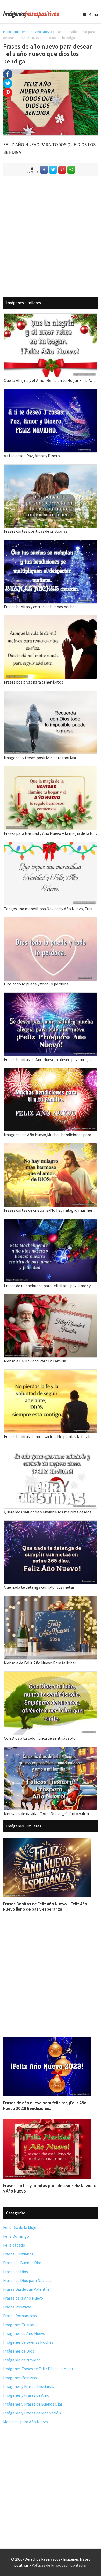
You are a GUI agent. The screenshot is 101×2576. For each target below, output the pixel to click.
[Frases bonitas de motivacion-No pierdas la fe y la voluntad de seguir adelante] (51, 1373)
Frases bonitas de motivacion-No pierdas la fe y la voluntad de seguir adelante (51, 1436)
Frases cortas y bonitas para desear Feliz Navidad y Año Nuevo (50, 2188)
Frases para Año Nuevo (23, 2298)
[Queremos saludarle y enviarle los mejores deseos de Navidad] (51, 1449)
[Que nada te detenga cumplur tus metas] (51, 1524)
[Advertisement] (51, 236)
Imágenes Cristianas (21, 2325)
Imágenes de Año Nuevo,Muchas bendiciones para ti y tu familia (51, 1135)
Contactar (79, 2565)
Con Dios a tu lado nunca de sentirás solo (40, 1738)
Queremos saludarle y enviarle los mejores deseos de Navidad (51, 1512)
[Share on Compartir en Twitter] (53, 170)
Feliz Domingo (16, 2236)
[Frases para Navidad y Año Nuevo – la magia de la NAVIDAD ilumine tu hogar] (51, 770)
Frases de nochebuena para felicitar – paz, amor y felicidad (51, 1286)
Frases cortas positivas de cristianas (36, 531)
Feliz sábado (14, 2245)
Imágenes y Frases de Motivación (32, 2413)
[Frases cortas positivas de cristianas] (51, 468)
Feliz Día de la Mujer (20, 2227)
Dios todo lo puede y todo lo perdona (36, 984)
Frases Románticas (20, 2316)
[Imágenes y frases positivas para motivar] (51, 694)
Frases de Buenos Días (22, 2263)
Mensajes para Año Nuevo (26, 2422)
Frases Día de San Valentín (26, 2289)
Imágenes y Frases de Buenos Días (33, 2404)
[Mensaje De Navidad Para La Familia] (51, 1298)
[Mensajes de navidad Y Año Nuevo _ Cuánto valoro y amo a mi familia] (51, 1750)
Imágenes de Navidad (22, 2360)
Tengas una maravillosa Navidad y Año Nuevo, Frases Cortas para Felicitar (51, 909)
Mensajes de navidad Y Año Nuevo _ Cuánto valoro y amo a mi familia (51, 1813)
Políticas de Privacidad (50, 2565)
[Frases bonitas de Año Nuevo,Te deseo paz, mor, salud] (51, 996)
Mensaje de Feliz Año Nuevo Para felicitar (40, 1663)
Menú (93, 14)
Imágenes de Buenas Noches (28, 2342)
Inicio (7, 32)
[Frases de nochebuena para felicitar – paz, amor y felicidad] (51, 1222)
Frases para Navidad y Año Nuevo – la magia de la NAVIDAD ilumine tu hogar (51, 833)
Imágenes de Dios (19, 2351)
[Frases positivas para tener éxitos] (51, 619)
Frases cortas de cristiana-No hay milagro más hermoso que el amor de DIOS (51, 1210)
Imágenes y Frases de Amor (27, 2395)
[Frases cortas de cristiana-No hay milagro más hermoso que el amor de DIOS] (51, 1147)
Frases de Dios (16, 2272)
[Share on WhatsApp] (71, 170)
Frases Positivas (17, 2307)
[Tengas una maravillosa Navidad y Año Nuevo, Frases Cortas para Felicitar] (51, 845)
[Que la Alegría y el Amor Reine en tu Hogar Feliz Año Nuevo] (51, 317)
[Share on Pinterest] (62, 170)
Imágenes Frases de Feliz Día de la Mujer (38, 2369)
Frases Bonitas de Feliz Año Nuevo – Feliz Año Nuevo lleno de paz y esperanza (45, 1906)
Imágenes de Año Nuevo (33, 32)
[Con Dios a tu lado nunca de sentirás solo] (51, 1675)
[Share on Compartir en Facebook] (44, 170)
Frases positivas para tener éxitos (34, 682)
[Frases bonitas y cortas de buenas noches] (51, 543)
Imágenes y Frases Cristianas (29, 2386)
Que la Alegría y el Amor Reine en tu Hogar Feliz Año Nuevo (51, 380)
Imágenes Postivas (20, 2378)
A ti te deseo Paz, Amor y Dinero (32, 456)
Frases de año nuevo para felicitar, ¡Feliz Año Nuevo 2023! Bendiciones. (45, 2105)
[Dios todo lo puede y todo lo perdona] (51, 921)
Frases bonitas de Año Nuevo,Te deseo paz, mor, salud (51, 1059)
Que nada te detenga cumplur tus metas (39, 1587)
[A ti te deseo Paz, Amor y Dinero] (51, 392)
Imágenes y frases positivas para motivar (40, 758)
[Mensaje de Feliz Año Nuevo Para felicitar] (51, 1599)
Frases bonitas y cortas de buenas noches (40, 607)
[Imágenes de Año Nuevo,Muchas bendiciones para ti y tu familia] (51, 1072)
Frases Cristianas (18, 2254)
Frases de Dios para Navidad (27, 2280)
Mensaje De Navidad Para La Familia (35, 1361)
